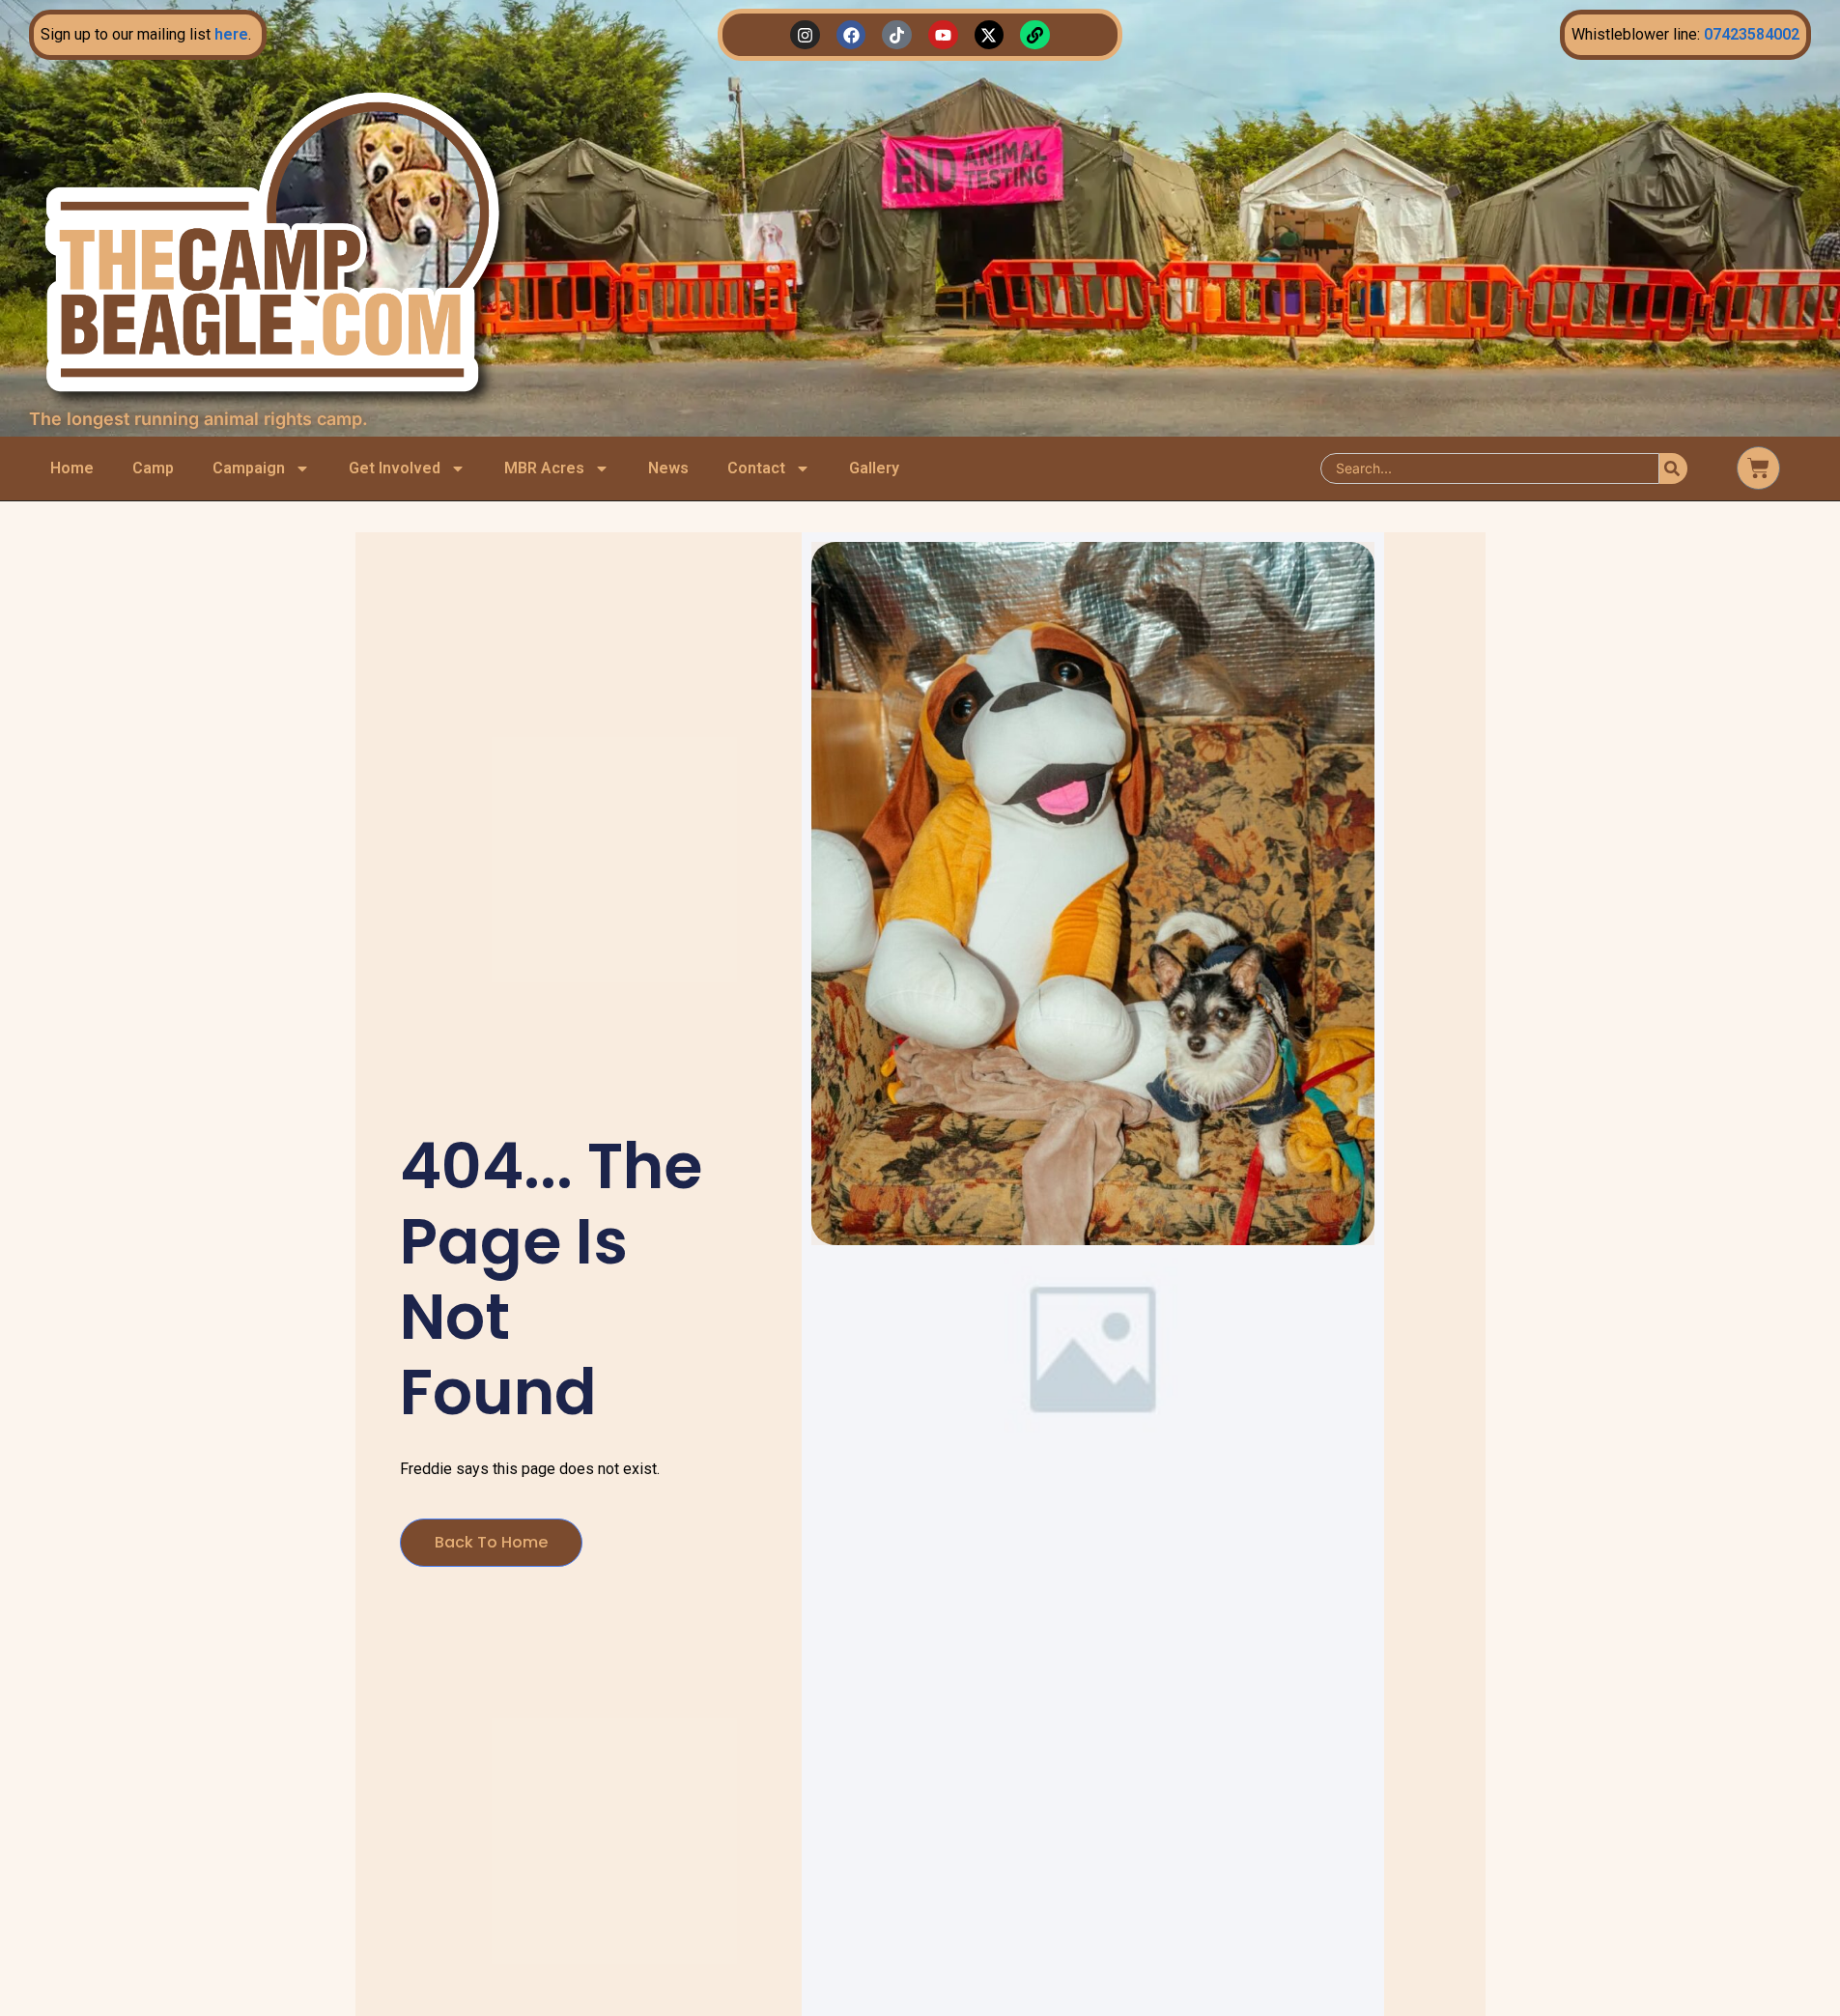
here (231, 34)
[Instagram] (805, 35)
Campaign (249, 468)
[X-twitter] (990, 35)
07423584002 (1752, 34)
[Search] (1673, 469)
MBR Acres (544, 468)
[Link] (1035, 35)
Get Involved (395, 468)
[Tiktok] (897, 35)
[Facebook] (851, 35)
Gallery (874, 468)
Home (72, 468)
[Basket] (1758, 468)
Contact (756, 468)
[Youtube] (943, 35)
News (668, 468)
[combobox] (1490, 469)
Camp (153, 468)
